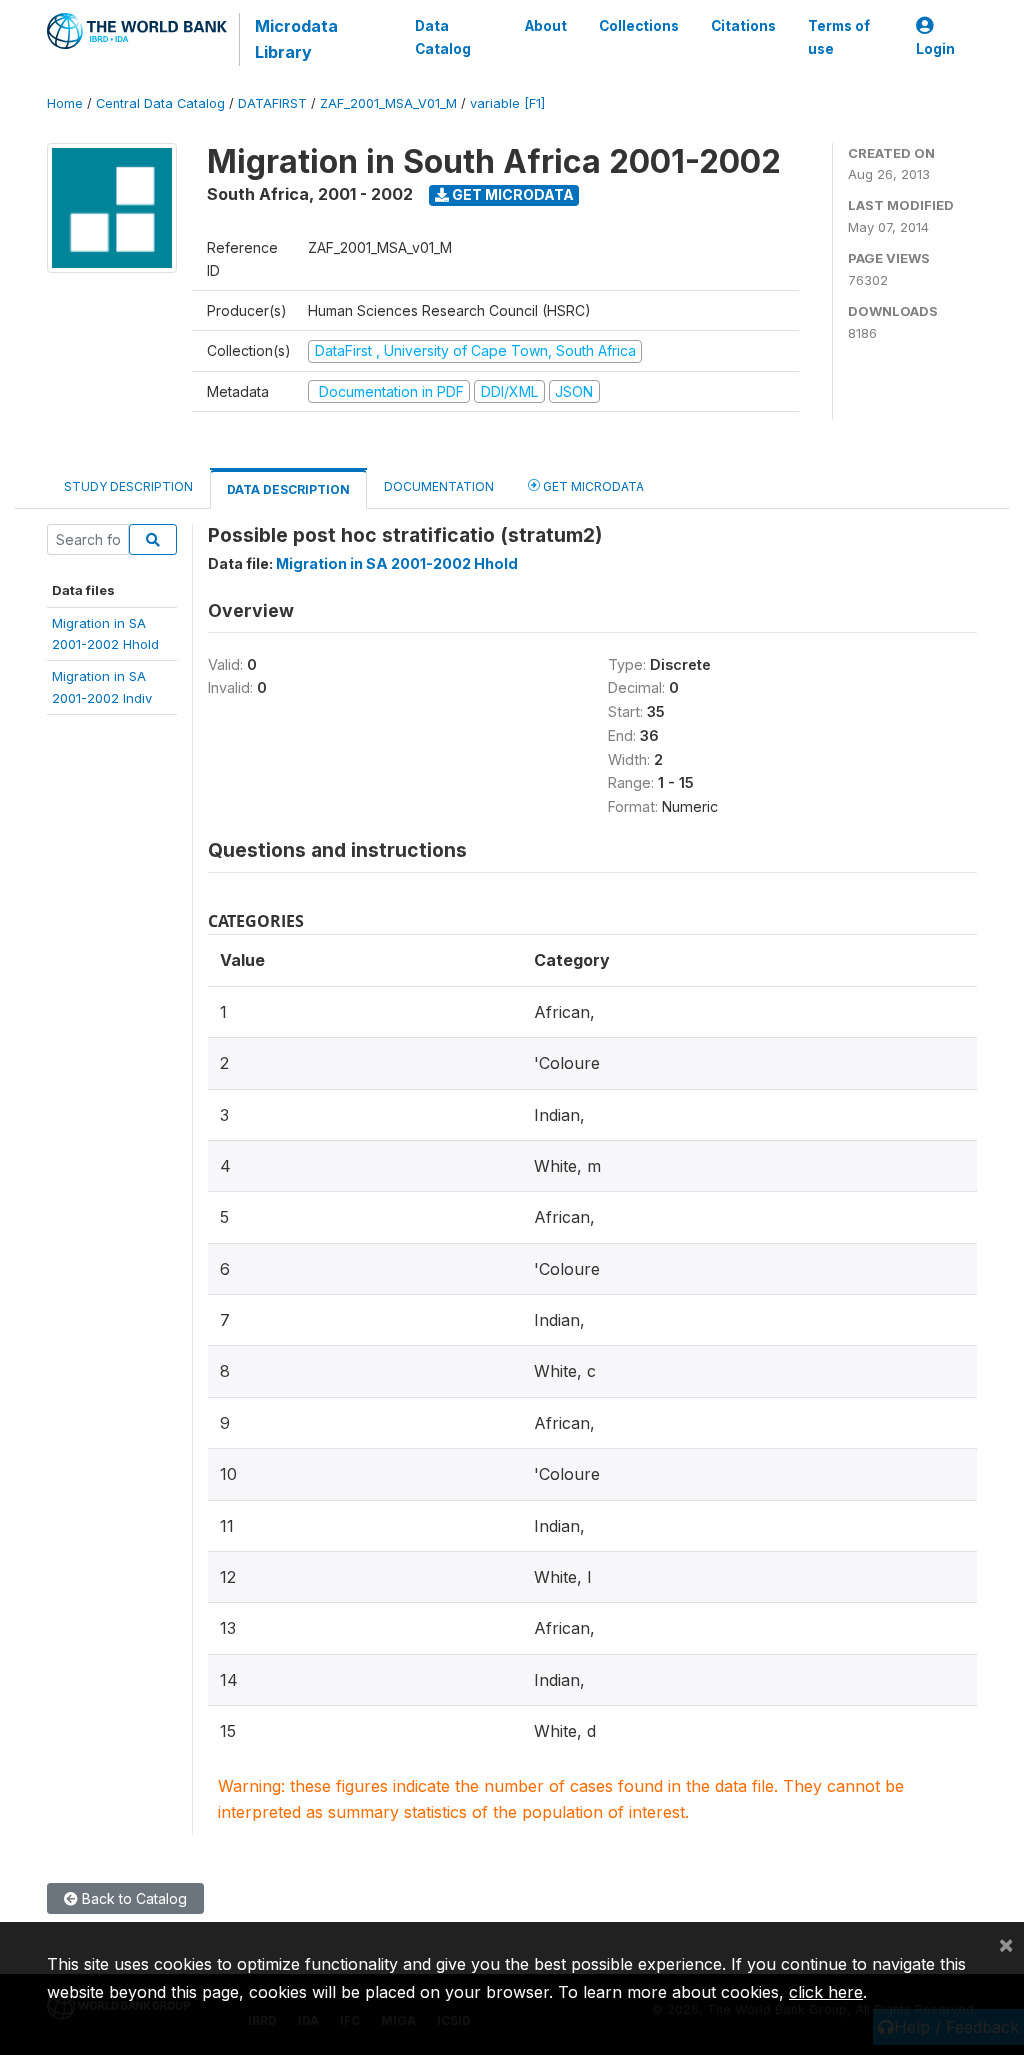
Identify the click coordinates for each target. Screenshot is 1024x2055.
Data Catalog (443, 37)
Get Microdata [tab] (592, 486)
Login (935, 49)
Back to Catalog (132, 1898)
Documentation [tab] (439, 486)
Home (65, 103)
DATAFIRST (272, 103)
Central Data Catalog (160, 103)
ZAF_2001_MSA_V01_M (388, 103)
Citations (743, 26)
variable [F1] (507, 103)
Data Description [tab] (288, 489)
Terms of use (839, 37)
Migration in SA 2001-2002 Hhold (397, 563)
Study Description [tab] (128, 486)
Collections (639, 26)
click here (826, 1992)
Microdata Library (296, 39)
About (546, 26)
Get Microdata (511, 194)
